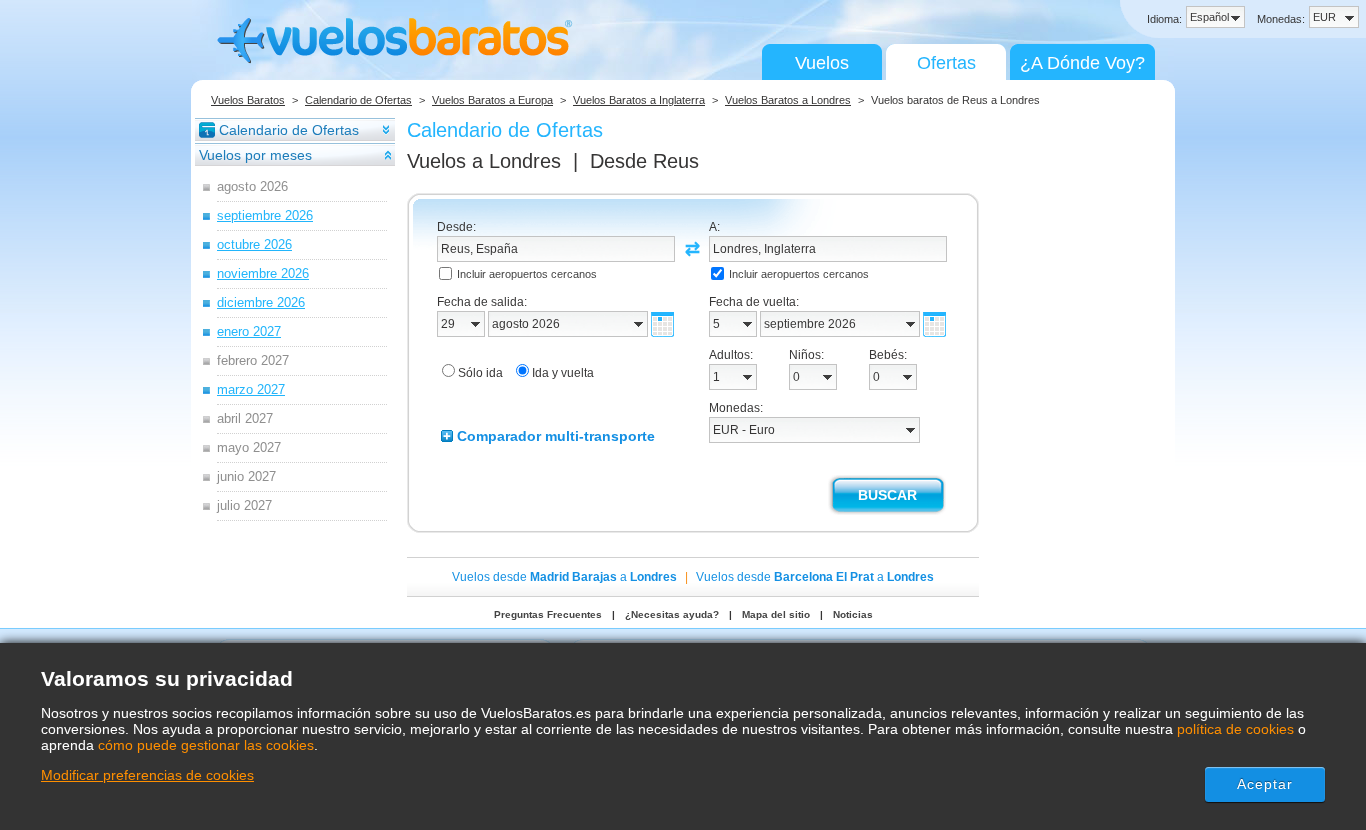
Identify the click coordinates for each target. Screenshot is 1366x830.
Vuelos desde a (564, 577)
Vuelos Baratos (248, 100)
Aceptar (1265, 784)
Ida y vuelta (563, 373)
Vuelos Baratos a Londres (788, 100)
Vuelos (822, 63)
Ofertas (946, 63)
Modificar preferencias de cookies (147, 775)
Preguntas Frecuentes (548, 614)
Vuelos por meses (255, 155)
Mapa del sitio (776, 614)
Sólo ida (480, 373)
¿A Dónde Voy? (1082, 63)
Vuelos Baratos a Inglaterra (639, 100)
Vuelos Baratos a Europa (492, 100)
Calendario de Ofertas (358, 100)
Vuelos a (484, 161)
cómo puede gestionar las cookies (206, 745)
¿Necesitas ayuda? (672, 614)
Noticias (853, 614)
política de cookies (1235, 729)
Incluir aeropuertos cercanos (527, 274)
